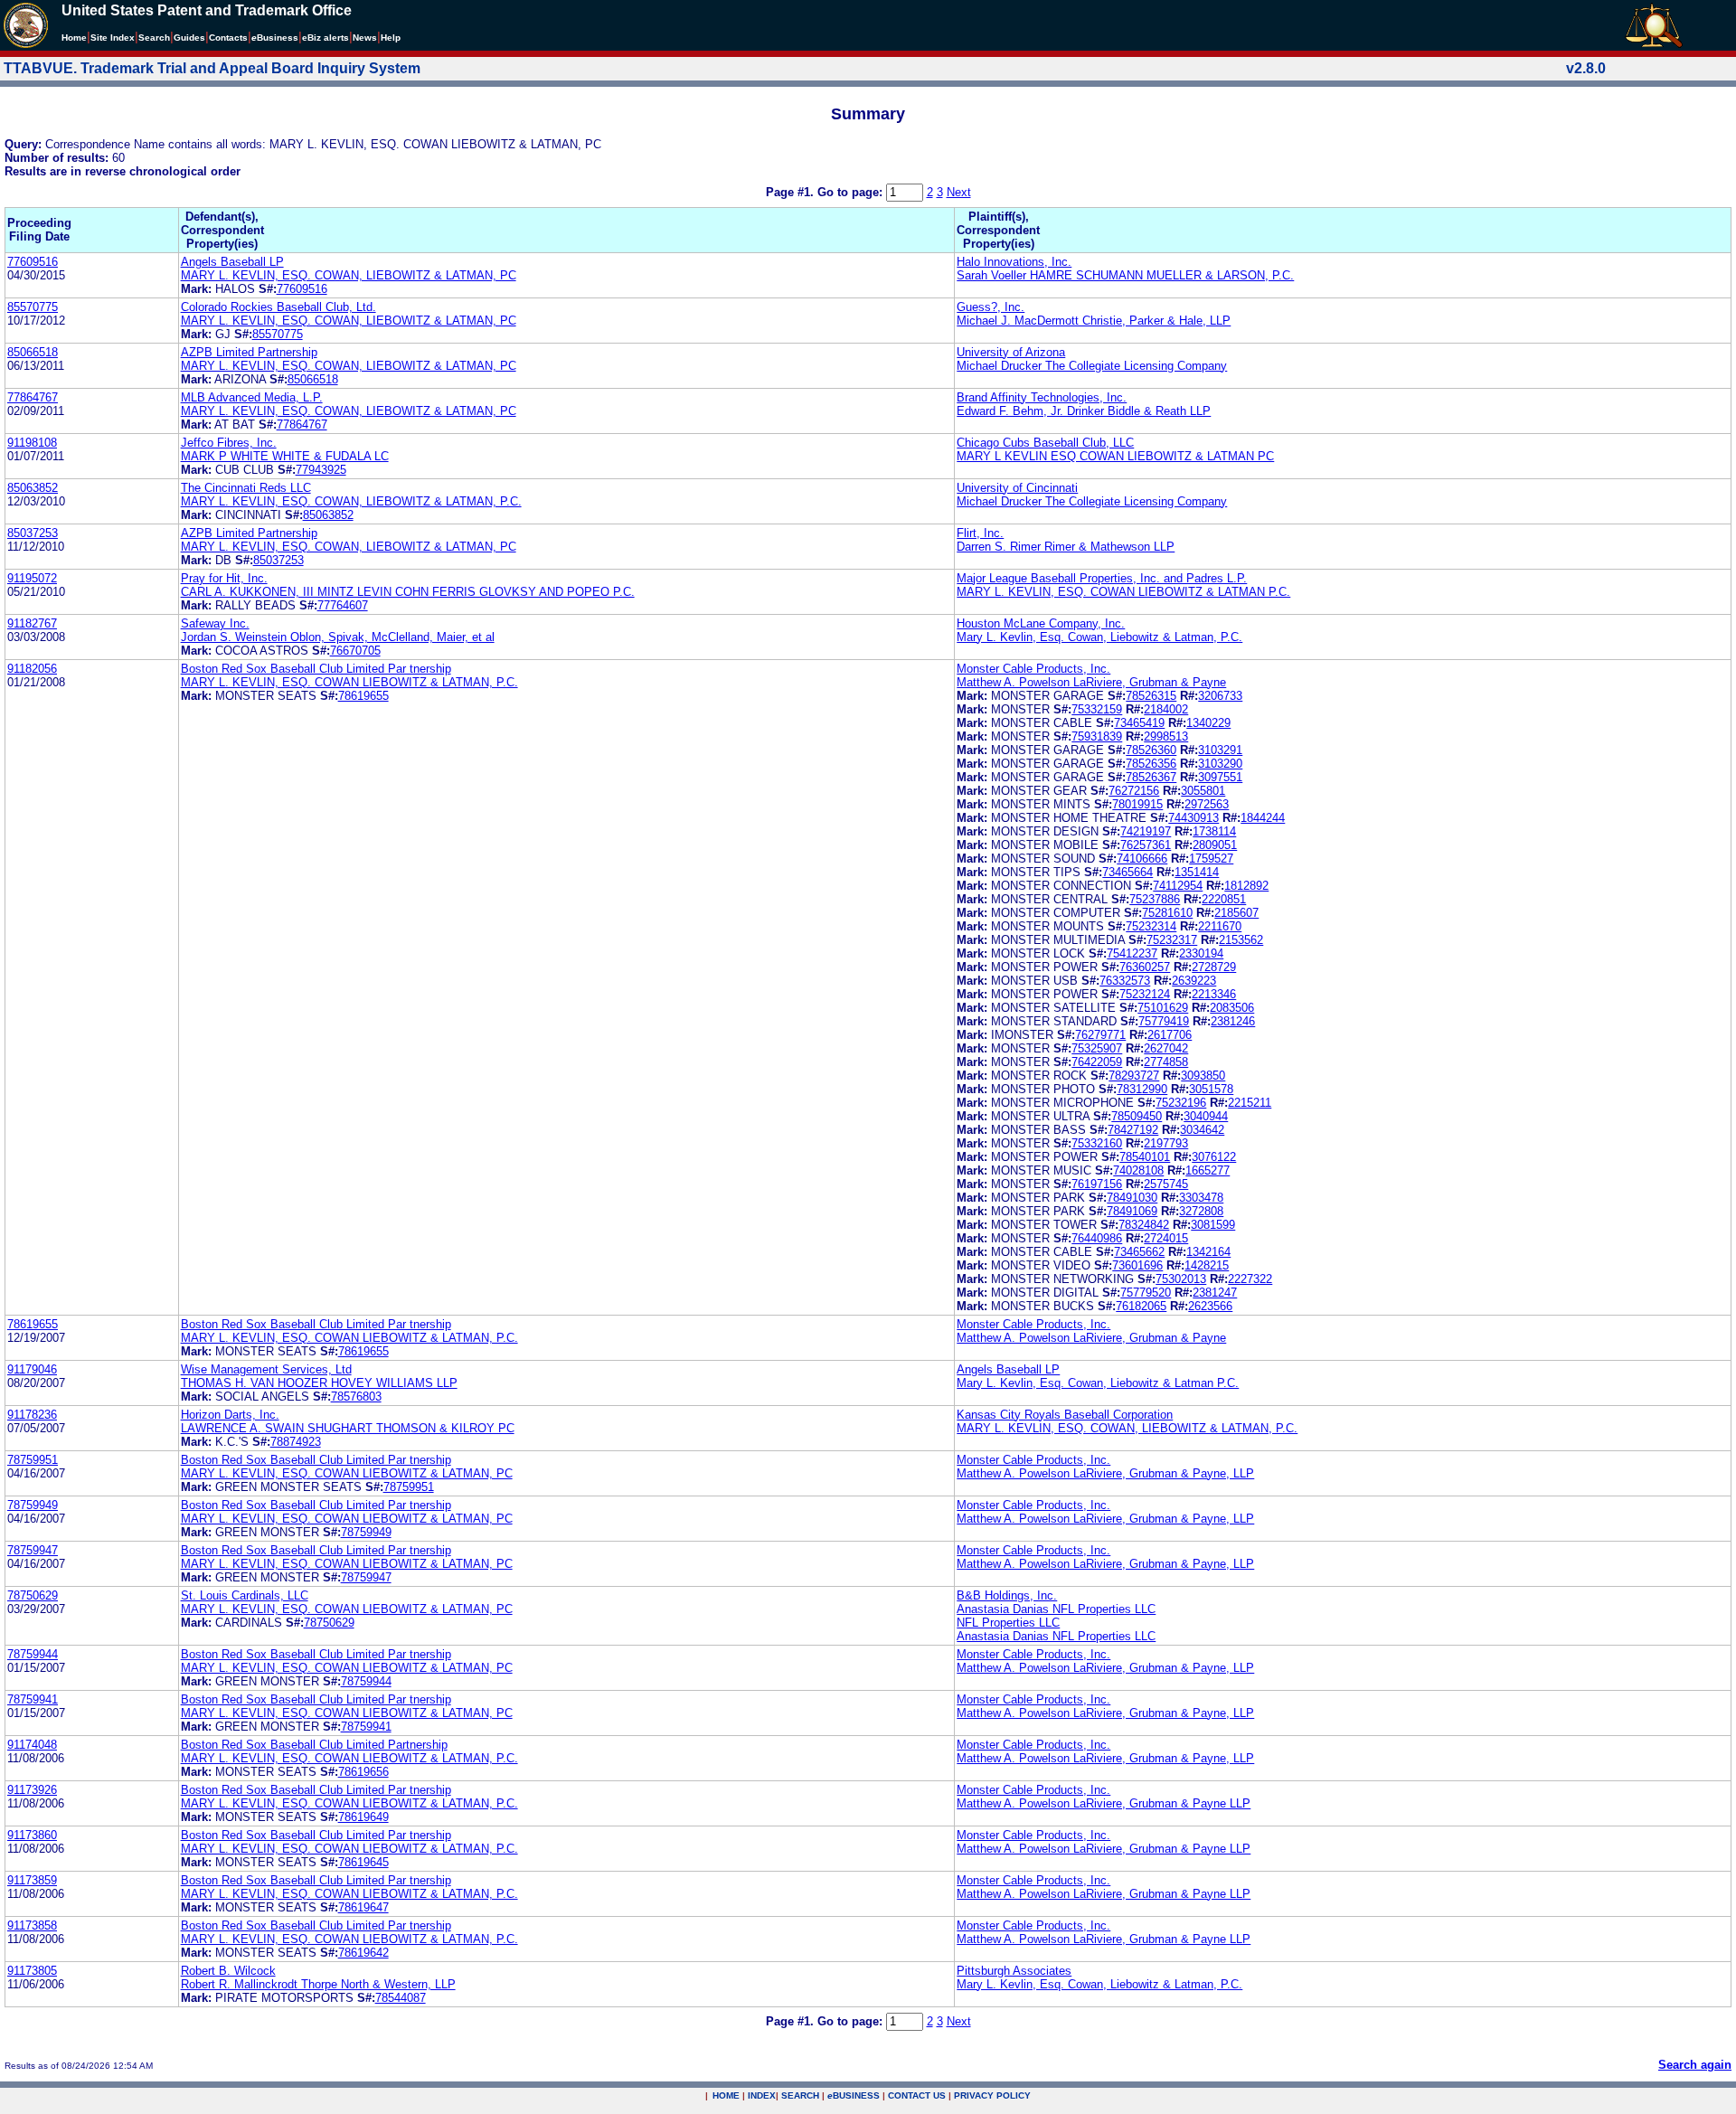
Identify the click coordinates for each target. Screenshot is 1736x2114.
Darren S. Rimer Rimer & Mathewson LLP (1066, 547)
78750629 (33, 1595)
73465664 (1127, 872)
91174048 (32, 1745)
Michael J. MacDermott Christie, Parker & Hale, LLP (1094, 321)
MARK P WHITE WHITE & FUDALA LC (285, 456)
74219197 (1146, 831)
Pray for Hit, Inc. (224, 578)
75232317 (1172, 940)
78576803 (356, 1397)
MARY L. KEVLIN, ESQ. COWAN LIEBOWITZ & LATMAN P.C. (1123, 592)
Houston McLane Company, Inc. (1041, 623)
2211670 (1220, 926)
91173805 (32, 1971)
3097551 (1220, 777)
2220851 (1224, 899)
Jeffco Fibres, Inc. (229, 443)
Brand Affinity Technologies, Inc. (1042, 397)
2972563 (1207, 804)
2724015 (1166, 1238)
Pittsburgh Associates (1014, 1971)
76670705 (355, 651)
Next (959, 192)
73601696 (1137, 1265)
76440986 (1097, 1238)
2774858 (1166, 1062)
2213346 (1214, 994)
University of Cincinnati (1017, 488)
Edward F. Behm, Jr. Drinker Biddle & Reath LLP (1084, 411)
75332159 (1097, 709)
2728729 (1214, 967)
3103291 (1220, 750)
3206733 (1220, 696)
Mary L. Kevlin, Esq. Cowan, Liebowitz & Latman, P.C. (1099, 637)
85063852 (33, 488)
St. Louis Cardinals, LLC (245, 1595)
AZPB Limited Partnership (249, 352)
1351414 (1197, 872)
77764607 (343, 605)
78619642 (363, 1953)
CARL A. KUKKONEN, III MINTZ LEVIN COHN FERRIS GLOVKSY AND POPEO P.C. (408, 592)
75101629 (1163, 1008)
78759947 (33, 1550)
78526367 (1151, 777)
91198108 (32, 443)
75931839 (1097, 736)
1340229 (1208, 723)
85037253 (33, 533)
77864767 (33, 397)
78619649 (363, 1817)
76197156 (1097, 1184)
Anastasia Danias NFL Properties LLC (1056, 1609)
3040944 (1206, 1116)
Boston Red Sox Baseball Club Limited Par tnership (316, 669)
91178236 (32, 1415)
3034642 (1202, 1130)
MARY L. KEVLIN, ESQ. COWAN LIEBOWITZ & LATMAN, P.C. (349, 682)
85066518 (33, 352)
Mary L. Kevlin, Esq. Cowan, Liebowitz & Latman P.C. (1098, 1383)
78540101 (1145, 1157)
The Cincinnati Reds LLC (246, 488)
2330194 (1201, 953)
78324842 (1144, 1225)
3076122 (1214, 1157)
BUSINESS (854, 2095)
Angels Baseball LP (232, 262)
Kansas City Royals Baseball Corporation (1065, 1415)
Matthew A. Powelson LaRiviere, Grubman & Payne (1091, 682)
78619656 (363, 1772)
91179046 (32, 1369)
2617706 (1170, 1035)
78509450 (1137, 1116)
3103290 (1220, 764)
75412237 (1132, 953)
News (365, 38)
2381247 (1215, 1293)
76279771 (1100, 1035)
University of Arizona (1011, 352)
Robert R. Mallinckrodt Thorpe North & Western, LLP (318, 1984)
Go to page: (852, 192)
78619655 (363, 696)
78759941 (33, 1699)
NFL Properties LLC (1008, 1623)
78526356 (1151, 764)
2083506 (1232, 1008)
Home (74, 38)
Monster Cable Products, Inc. (1033, 669)
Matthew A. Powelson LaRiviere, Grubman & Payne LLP (1104, 1803)
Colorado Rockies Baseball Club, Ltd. (278, 307)
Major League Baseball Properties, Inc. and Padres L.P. (1102, 578)
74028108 (1138, 1170)
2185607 (1236, 913)
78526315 (1151, 696)
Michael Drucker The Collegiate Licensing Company (1092, 366)
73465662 (1139, 1252)
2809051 (1215, 845)
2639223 (1194, 981)
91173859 (32, 1880)
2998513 (1166, 736)
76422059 (1097, 1062)
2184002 (1166, 709)
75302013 (1181, 1279)
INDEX (762, 2095)
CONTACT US (917, 2095)
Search (154, 38)
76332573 (1125, 981)
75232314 (1151, 926)
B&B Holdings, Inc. (1007, 1595)
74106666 (1142, 859)
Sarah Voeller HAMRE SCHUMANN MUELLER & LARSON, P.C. (1125, 275)
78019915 (1137, 804)
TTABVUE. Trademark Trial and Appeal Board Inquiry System (212, 68)
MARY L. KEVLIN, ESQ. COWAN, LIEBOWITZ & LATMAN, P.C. (351, 501)
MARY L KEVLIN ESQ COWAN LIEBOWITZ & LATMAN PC (1115, 456)
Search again (1695, 2065)
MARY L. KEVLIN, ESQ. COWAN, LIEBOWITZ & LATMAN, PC (349, 275)
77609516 (33, 262)
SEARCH (800, 2095)
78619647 (363, 1907)
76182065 (1141, 1306)
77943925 (321, 470)
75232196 (1181, 1103)
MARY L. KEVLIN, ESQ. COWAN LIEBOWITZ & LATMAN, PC (347, 1473)
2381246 (1233, 1021)
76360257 (1145, 967)
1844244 (1263, 818)
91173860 (32, 1835)
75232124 (1145, 994)
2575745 (1166, 1184)
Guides (189, 38)
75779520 (1146, 1293)
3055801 (1203, 791)
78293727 (1134, 1076)
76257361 (1146, 845)
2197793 (1166, 1143)
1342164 (1208, 1252)
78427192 (1133, 1130)
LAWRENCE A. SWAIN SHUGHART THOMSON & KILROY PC (348, 1428)
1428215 (1207, 1265)
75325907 (1097, 1048)
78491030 (1132, 1198)
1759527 (1211, 859)
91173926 (32, 1790)
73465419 (1139, 723)
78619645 (363, 1862)
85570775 (33, 307)
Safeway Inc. (215, 623)
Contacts (228, 38)
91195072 (32, 578)
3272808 (1201, 1211)
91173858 (32, 1925)
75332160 (1097, 1143)
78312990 (1142, 1089)
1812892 (1246, 886)
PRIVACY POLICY (992, 2095)
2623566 (1210, 1306)
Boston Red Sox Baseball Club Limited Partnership (314, 1745)
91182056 (32, 669)
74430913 (1193, 818)
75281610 (1167, 913)
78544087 (401, 1998)
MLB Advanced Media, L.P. (252, 397)
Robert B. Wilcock (228, 1971)
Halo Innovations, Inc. (1014, 262)
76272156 (1134, 791)
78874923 (296, 1442)
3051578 (1211, 1089)
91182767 (32, 623)
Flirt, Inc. (980, 533)
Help (391, 38)
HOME (726, 2095)
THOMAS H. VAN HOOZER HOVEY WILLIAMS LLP (319, 1383)
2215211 (1250, 1103)
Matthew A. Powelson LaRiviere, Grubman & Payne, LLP (1105, 1473)
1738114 (1214, 831)
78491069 (1132, 1211)
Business (275, 38)
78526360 (1151, 750)
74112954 (1178, 886)
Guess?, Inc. (991, 307)
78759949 (33, 1505)
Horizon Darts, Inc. (230, 1415)
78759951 (33, 1460)
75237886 (1155, 899)
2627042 (1166, 1048)
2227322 (1250, 1279)
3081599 (1213, 1225)
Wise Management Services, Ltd (266, 1369)
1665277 (1208, 1170)
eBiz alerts (325, 38)
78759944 (33, 1654)
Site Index (113, 38)
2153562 (1241, 940)
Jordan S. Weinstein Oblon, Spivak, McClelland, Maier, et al (338, 637)
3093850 (1203, 1076)
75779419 (1164, 1021)
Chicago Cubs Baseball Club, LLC (1045, 443)
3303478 (1201, 1198)
